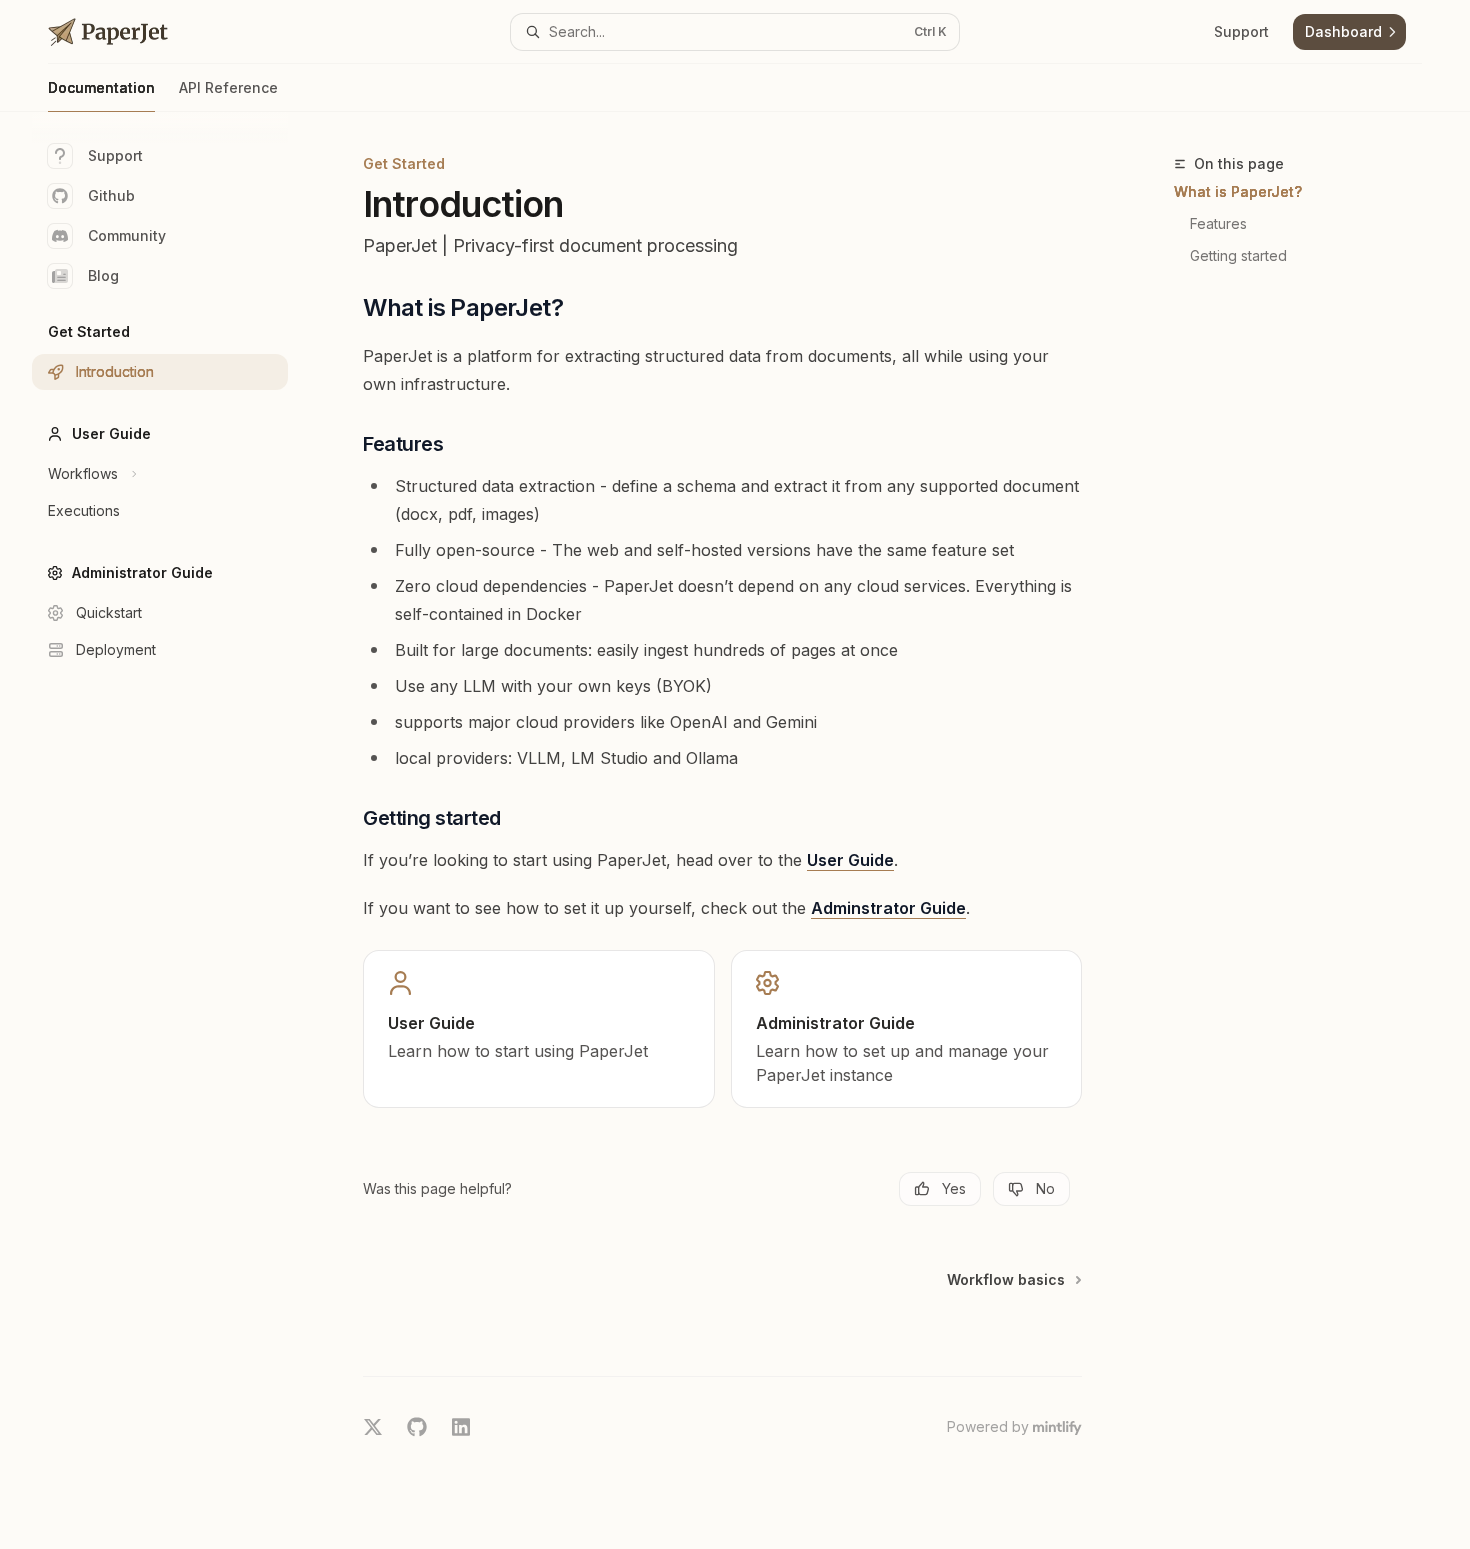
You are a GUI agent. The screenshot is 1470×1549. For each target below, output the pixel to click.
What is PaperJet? (1238, 191)
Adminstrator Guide (888, 908)
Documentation (101, 87)
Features (1218, 223)
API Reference (228, 87)
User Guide (850, 860)
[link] (538, 1029)
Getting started (1238, 255)
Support (115, 155)
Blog (103, 275)
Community (127, 235)
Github (111, 195)
